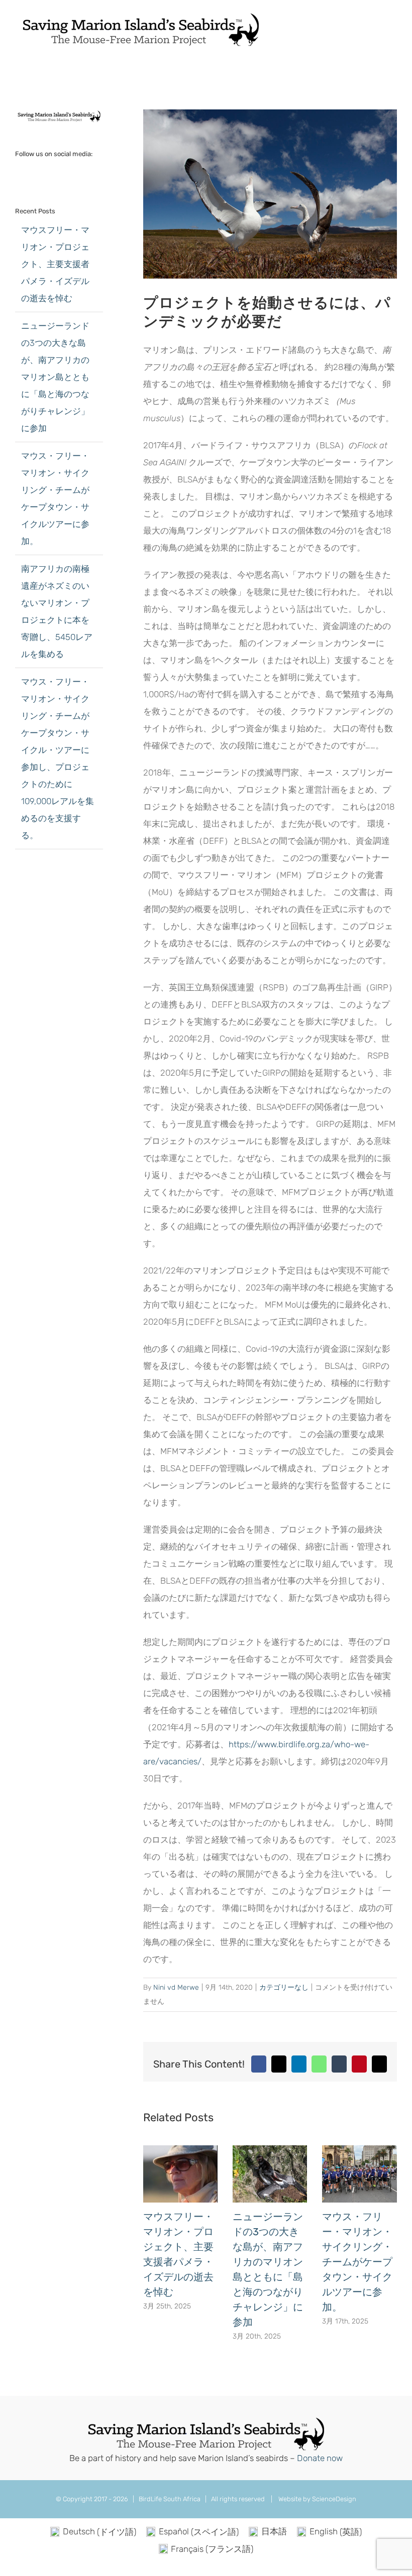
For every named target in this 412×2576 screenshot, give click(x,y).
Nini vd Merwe (176, 1987)
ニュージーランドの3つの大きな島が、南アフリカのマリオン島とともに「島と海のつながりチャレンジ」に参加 (55, 377)
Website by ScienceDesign (317, 2499)
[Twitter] (32, 173)
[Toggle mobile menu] (393, 27)
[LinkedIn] (72, 173)
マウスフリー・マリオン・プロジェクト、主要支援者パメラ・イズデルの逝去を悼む (55, 264)
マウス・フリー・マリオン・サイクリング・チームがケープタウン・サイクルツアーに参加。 (357, 2262)
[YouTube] (45, 173)
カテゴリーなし (284, 1987)
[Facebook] (18, 173)
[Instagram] (59, 173)
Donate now (320, 2458)
